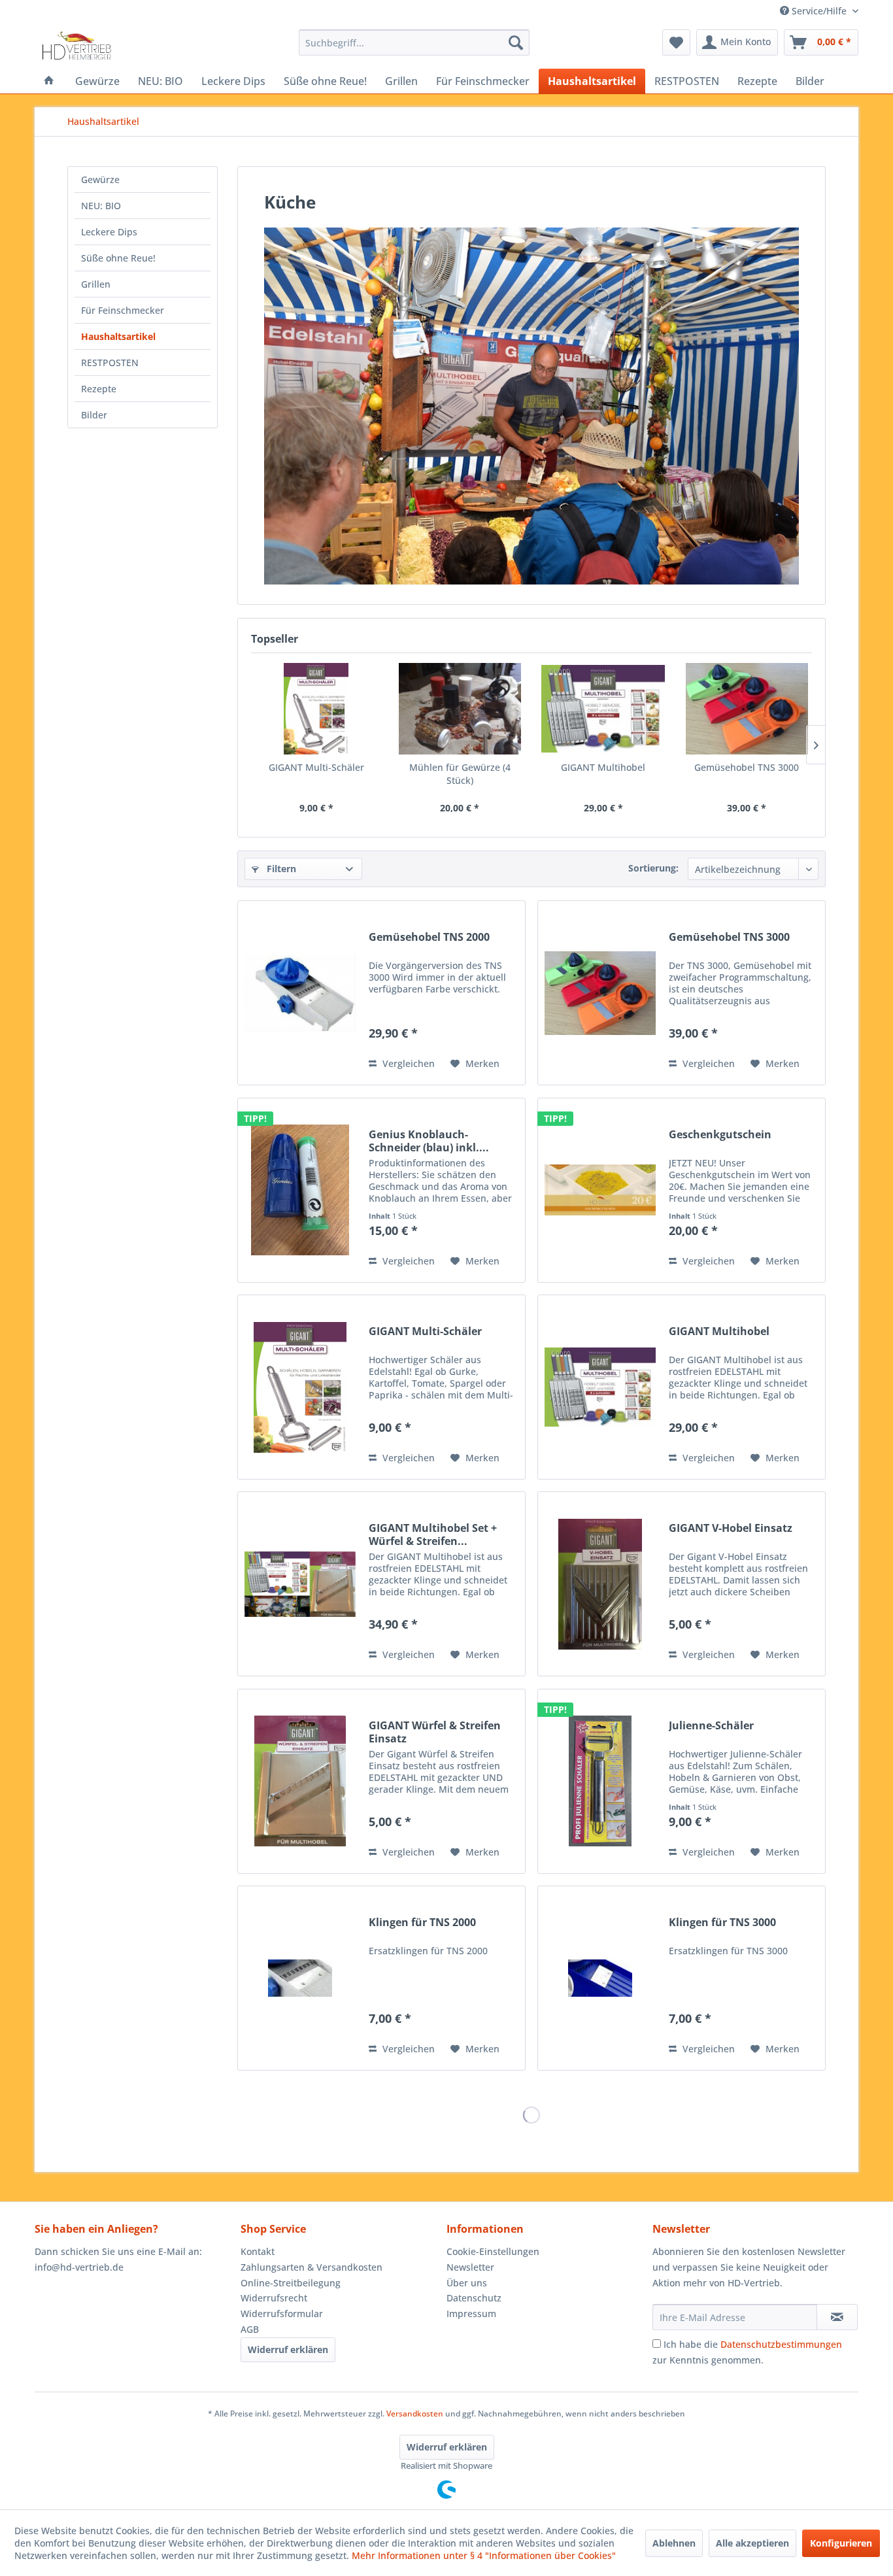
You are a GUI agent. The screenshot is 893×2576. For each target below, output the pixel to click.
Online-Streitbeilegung (291, 2283)
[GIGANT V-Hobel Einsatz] (600, 1584)
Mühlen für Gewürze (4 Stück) (460, 774)
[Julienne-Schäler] (600, 1781)
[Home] (49, 81)
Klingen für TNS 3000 (722, 1923)
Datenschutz (474, 2298)
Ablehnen (674, 2543)
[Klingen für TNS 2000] (300, 1978)
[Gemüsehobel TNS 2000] (300, 993)
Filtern (280, 869)
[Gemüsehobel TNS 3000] (747, 709)
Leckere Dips (109, 232)
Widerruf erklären (288, 2349)
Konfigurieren (841, 2543)
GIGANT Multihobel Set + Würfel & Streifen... (433, 1534)
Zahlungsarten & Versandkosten (312, 2267)
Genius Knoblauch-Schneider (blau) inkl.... (429, 1141)
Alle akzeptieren (752, 2543)
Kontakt (258, 2251)
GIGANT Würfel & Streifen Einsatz (435, 1732)
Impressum (471, 2313)
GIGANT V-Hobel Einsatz (731, 1528)
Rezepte (99, 389)
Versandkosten (415, 2414)
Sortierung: (653, 868)
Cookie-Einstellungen (493, 2251)
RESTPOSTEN (110, 363)
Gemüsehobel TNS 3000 (747, 767)
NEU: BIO (101, 206)
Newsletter (470, 2267)
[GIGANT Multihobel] (603, 709)
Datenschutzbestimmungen (781, 2344)
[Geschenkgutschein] (600, 1190)
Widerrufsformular (282, 2313)
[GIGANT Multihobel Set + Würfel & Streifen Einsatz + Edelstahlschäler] (300, 1584)
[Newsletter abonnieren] (837, 2317)
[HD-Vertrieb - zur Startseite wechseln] (76, 46)
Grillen (96, 284)
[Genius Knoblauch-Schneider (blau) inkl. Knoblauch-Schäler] (300, 1190)
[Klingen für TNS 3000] (600, 1978)
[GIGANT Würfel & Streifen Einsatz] (300, 1781)
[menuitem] (414, 42)
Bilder (94, 415)
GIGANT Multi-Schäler (316, 767)
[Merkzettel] (676, 42)
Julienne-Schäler (711, 1726)
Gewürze (100, 179)
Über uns (467, 2283)
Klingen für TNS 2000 (422, 1923)
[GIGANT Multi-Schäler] (316, 709)
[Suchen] (516, 42)
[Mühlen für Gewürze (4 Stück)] (460, 709)
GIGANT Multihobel (603, 767)
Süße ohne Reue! (118, 258)
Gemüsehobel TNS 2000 (429, 937)
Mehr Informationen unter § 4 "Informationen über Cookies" (484, 2555)
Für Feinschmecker (123, 310)
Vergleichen (407, 1063)
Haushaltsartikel (118, 336)
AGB (250, 2329)
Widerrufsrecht (274, 2298)
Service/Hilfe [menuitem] (819, 11)
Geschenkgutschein (720, 1135)
